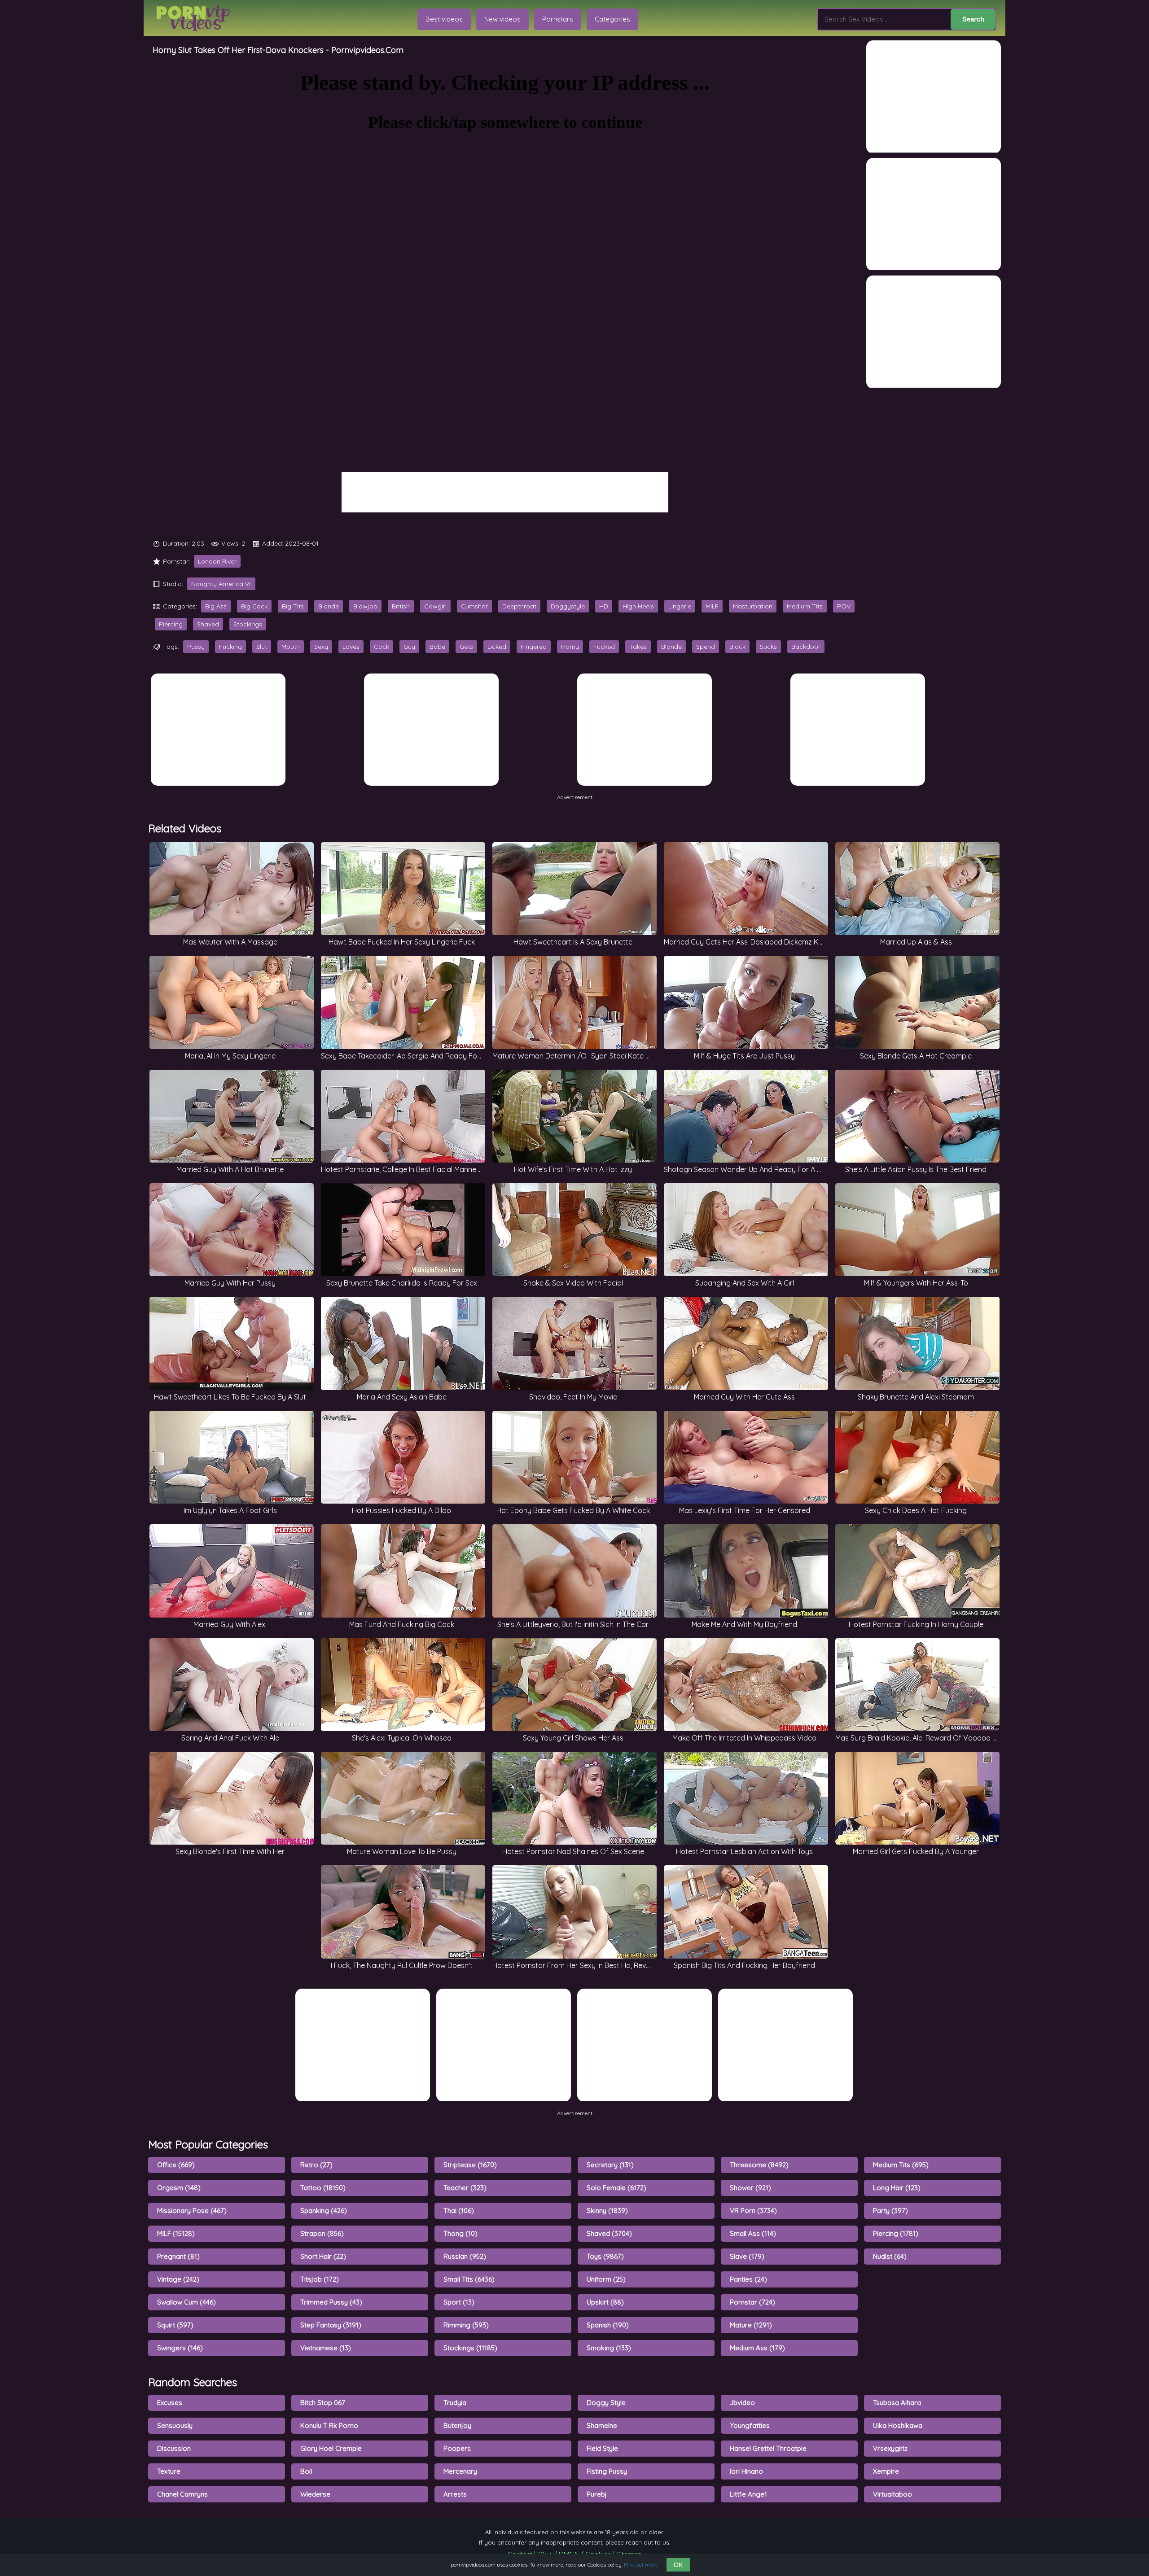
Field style (602, 2448)
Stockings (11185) (470, 2348)
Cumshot (474, 606)
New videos (502, 19)
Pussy (196, 647)
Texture (169, 2471)
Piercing (171, 624)
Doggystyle (568, 606)
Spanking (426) (324, 2211)
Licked (497, 647)
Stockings (248, 624)
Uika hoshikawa (898, 2425)
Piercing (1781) (896, 2233)
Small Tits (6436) (469, 2279)
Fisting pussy (607, 2471)
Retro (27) (316, 2165)
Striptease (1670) (470, 2165)
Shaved (208, 624)
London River (217, 561)
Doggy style (606, 2403)
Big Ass (216, 606)
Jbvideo (742, 2403)
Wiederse (315, 2494)
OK (678, 2565)
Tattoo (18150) (323, 2188)
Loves (351, 647)
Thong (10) (460, 2233)
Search (973, 19)
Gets (466, 647)
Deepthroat (519, 606)
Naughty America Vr (221, 584)
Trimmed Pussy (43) (331, 2302)
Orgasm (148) (179, 2188)
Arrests (455, 2494)
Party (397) (890, 2211)
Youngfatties (750, 2425)
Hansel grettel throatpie (768, 2448)
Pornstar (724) (752, 2302)
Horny (570, 647)
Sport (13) (459, 2302)
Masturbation (753, 606)
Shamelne (602, 2425)
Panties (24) (748, 2279)
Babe (437, 647)
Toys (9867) (605, 2256)
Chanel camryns (182, 2494)
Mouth (291, 647)
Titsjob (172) (320, 2279)
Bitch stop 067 (323, 2403)
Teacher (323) (465, 2188)
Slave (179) (747, 2256)
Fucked (604, 647)
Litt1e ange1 (748, 2494)
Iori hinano (746, 2471)
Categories (612, 19)
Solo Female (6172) (616, 2188)
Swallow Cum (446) (186, 2302)
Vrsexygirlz (890, 2448)
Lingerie (680, 606)
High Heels (638, 606)
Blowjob (365, 606)
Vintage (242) (178, 2279)
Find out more (641, 2565)
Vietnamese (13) (326, 2348)
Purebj (597, 2494)
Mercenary (460, 2471)
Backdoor (806, 647)
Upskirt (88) (605, 2302)
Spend (706, 647)
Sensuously (175, 2425)
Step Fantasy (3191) (331, 2325)
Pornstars (558, 19)
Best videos (444, 19)
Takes (638, 647)
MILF (712, 606)
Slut (262, 647)
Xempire (886, 2471)
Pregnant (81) (178, 2256)
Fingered (534, 647)
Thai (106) (459, 2211)
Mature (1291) (751, 2325)
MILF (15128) (176, 2233)
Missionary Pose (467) (192, 2211)
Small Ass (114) (753, 2233)
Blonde (329, 606)
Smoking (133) (609, 2348)
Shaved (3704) (609, 2233)
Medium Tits (805, 606)
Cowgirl (435, 606)
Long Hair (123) (897, 2188)
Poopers (457, 2448)
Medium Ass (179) (757, 2348)
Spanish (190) (608, 2325)
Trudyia (455, 2403)
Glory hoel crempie (331, 2448)
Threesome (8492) (759, 2165)
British (401, 606)
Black (737, 647)
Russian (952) (465, 2256)
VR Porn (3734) (753, 2211)
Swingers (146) (180, 2348)
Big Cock (254, 606)
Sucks (768, 647)
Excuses (170, 2403)
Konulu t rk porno (329, 2425)
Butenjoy (457, 2425)
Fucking (230, 647)
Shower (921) (750, 2188)
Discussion (174, 2448)
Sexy (321, 647)
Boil (306, 2471)
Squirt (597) (175, 2325)
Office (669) (176, 2165)
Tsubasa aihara (897, 2403)
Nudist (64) (890, 2256)
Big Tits (293, 606)
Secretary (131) (610, 2165)
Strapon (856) (322, 2233)
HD (604, 606)
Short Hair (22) (323, 2256)
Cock (382, 647)
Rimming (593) (466, 2325)
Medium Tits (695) (901, 2165)
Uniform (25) (606, 2279)
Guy (409, 647)
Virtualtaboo (892, 2494)
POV (844, 606)
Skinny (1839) (607, 2211)
